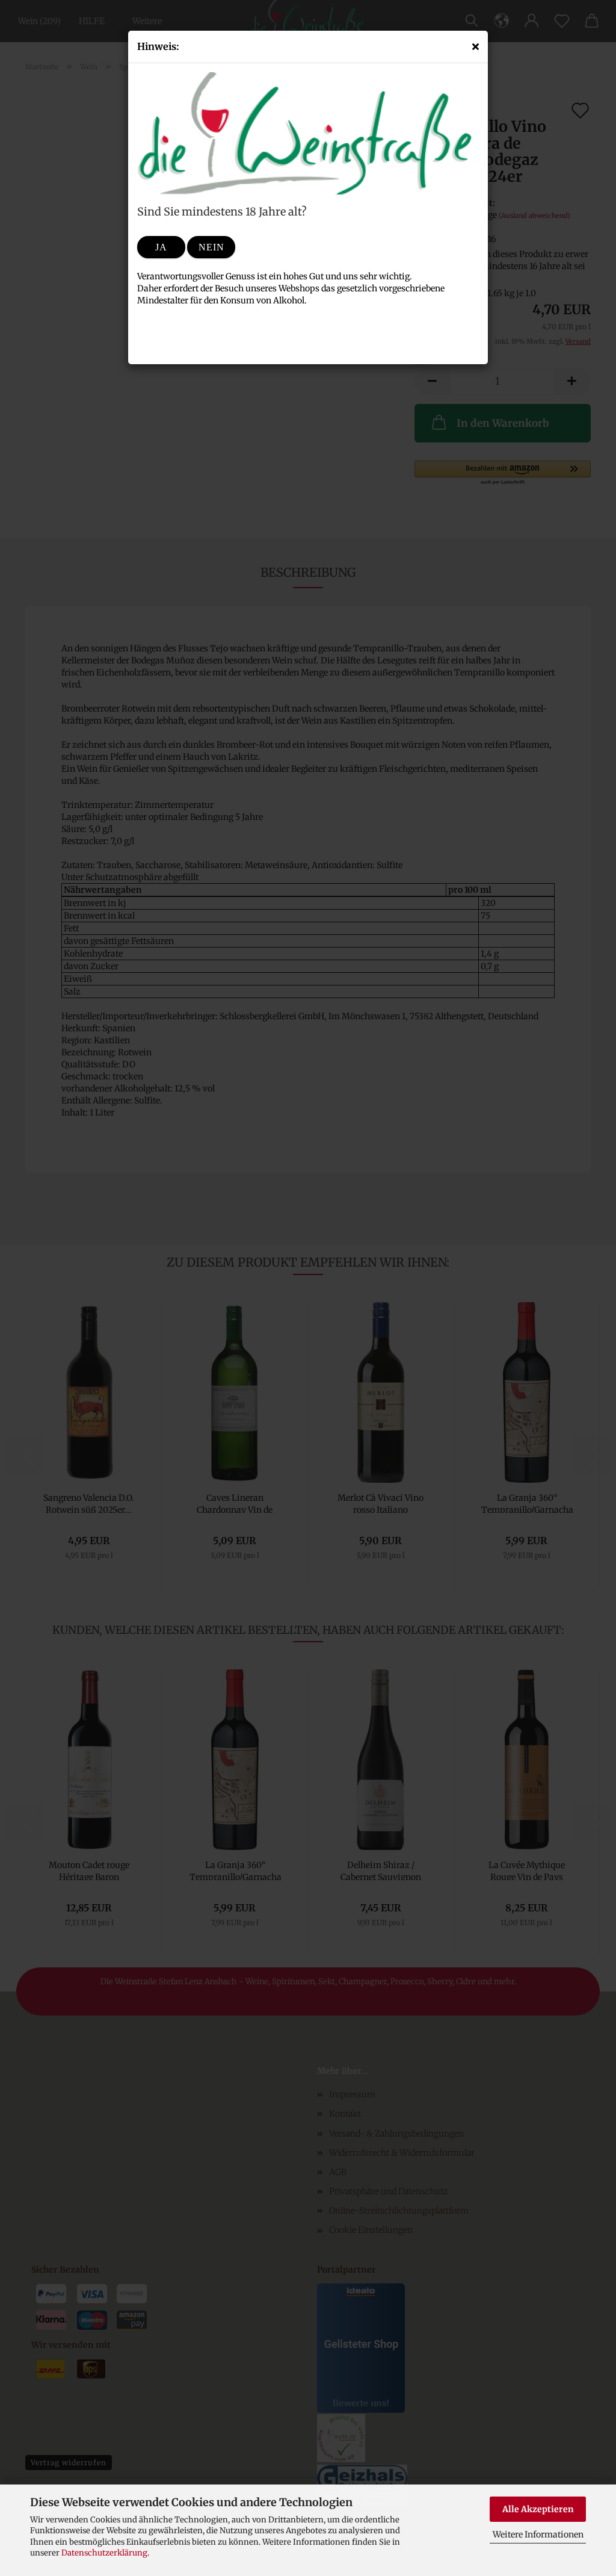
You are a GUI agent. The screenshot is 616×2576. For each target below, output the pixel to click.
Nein (211, 247)
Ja (161, 247)
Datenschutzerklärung (104, 2553)
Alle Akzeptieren (538, 2509)
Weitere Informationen (538, 2534)
